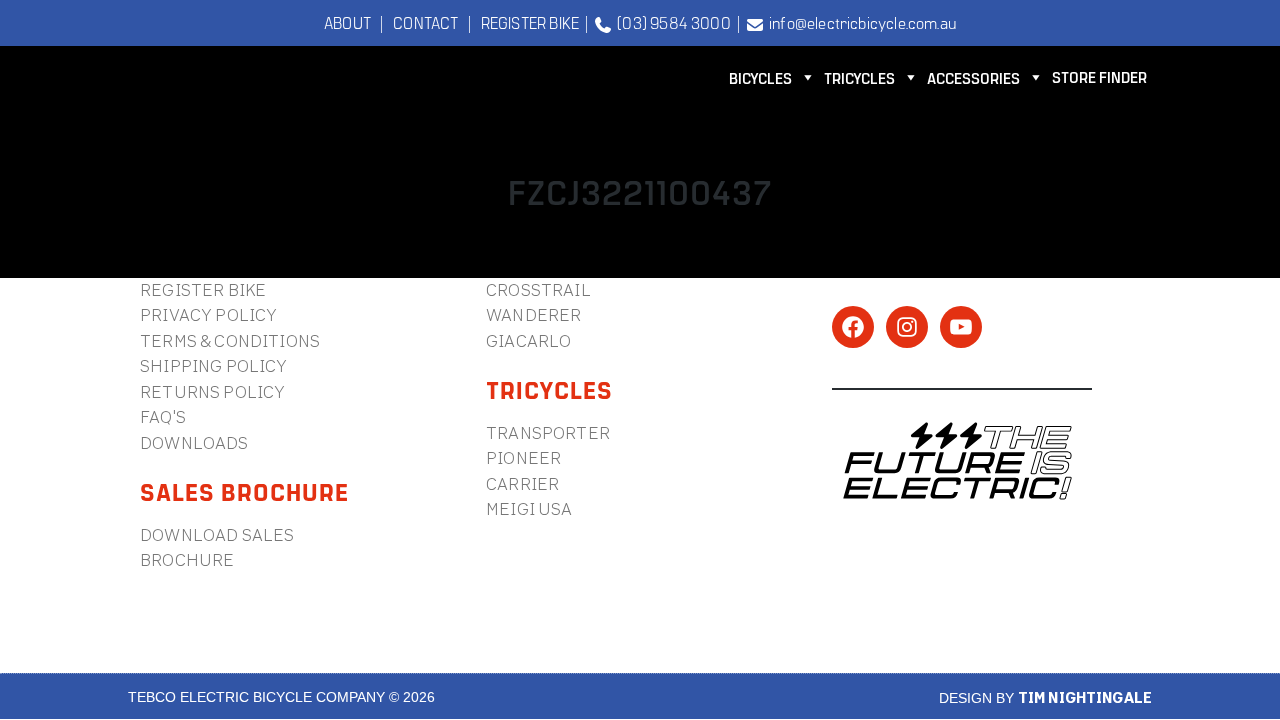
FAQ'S (163, 416)
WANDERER (533, 314)
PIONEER (523, 457)
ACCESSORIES (973, 77)
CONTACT (425, 22)
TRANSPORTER (548, 432)
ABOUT (347, 22)
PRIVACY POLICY (208, 314)
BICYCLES (760, 77)
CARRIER (522, 483)
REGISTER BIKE (530, 22)
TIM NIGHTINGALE (1085, 697)
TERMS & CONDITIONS (230, 340)
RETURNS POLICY (212, 391)
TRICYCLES (859, 77)
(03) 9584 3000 (671, 22)
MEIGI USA (529, 508)
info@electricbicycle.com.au (859, 22)
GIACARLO (528, 340)
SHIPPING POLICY (214, 365)
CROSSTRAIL (538, 289)
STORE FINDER (1099, 76)
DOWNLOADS (194, 442)
